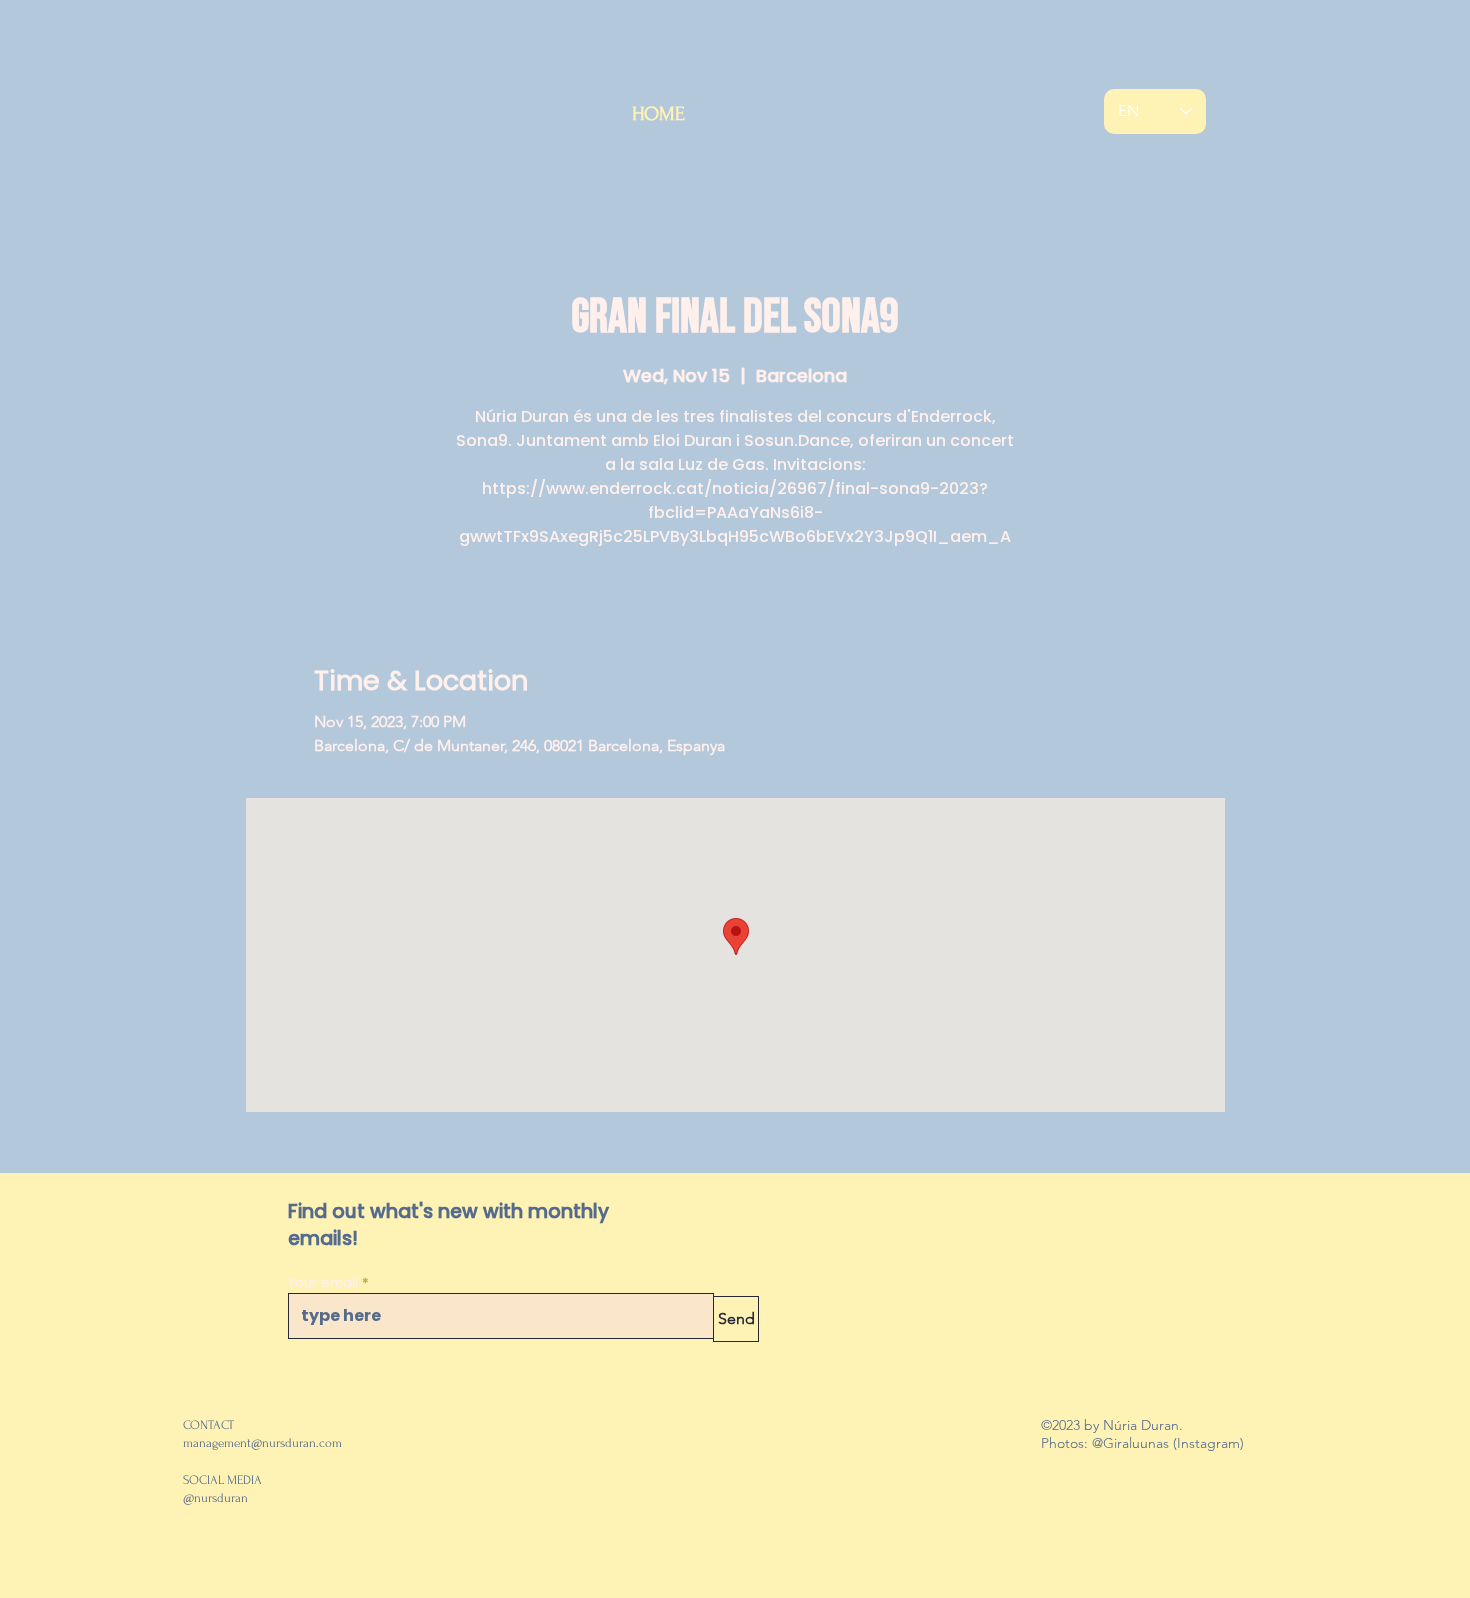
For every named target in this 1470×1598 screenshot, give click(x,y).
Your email (323, 1282)
